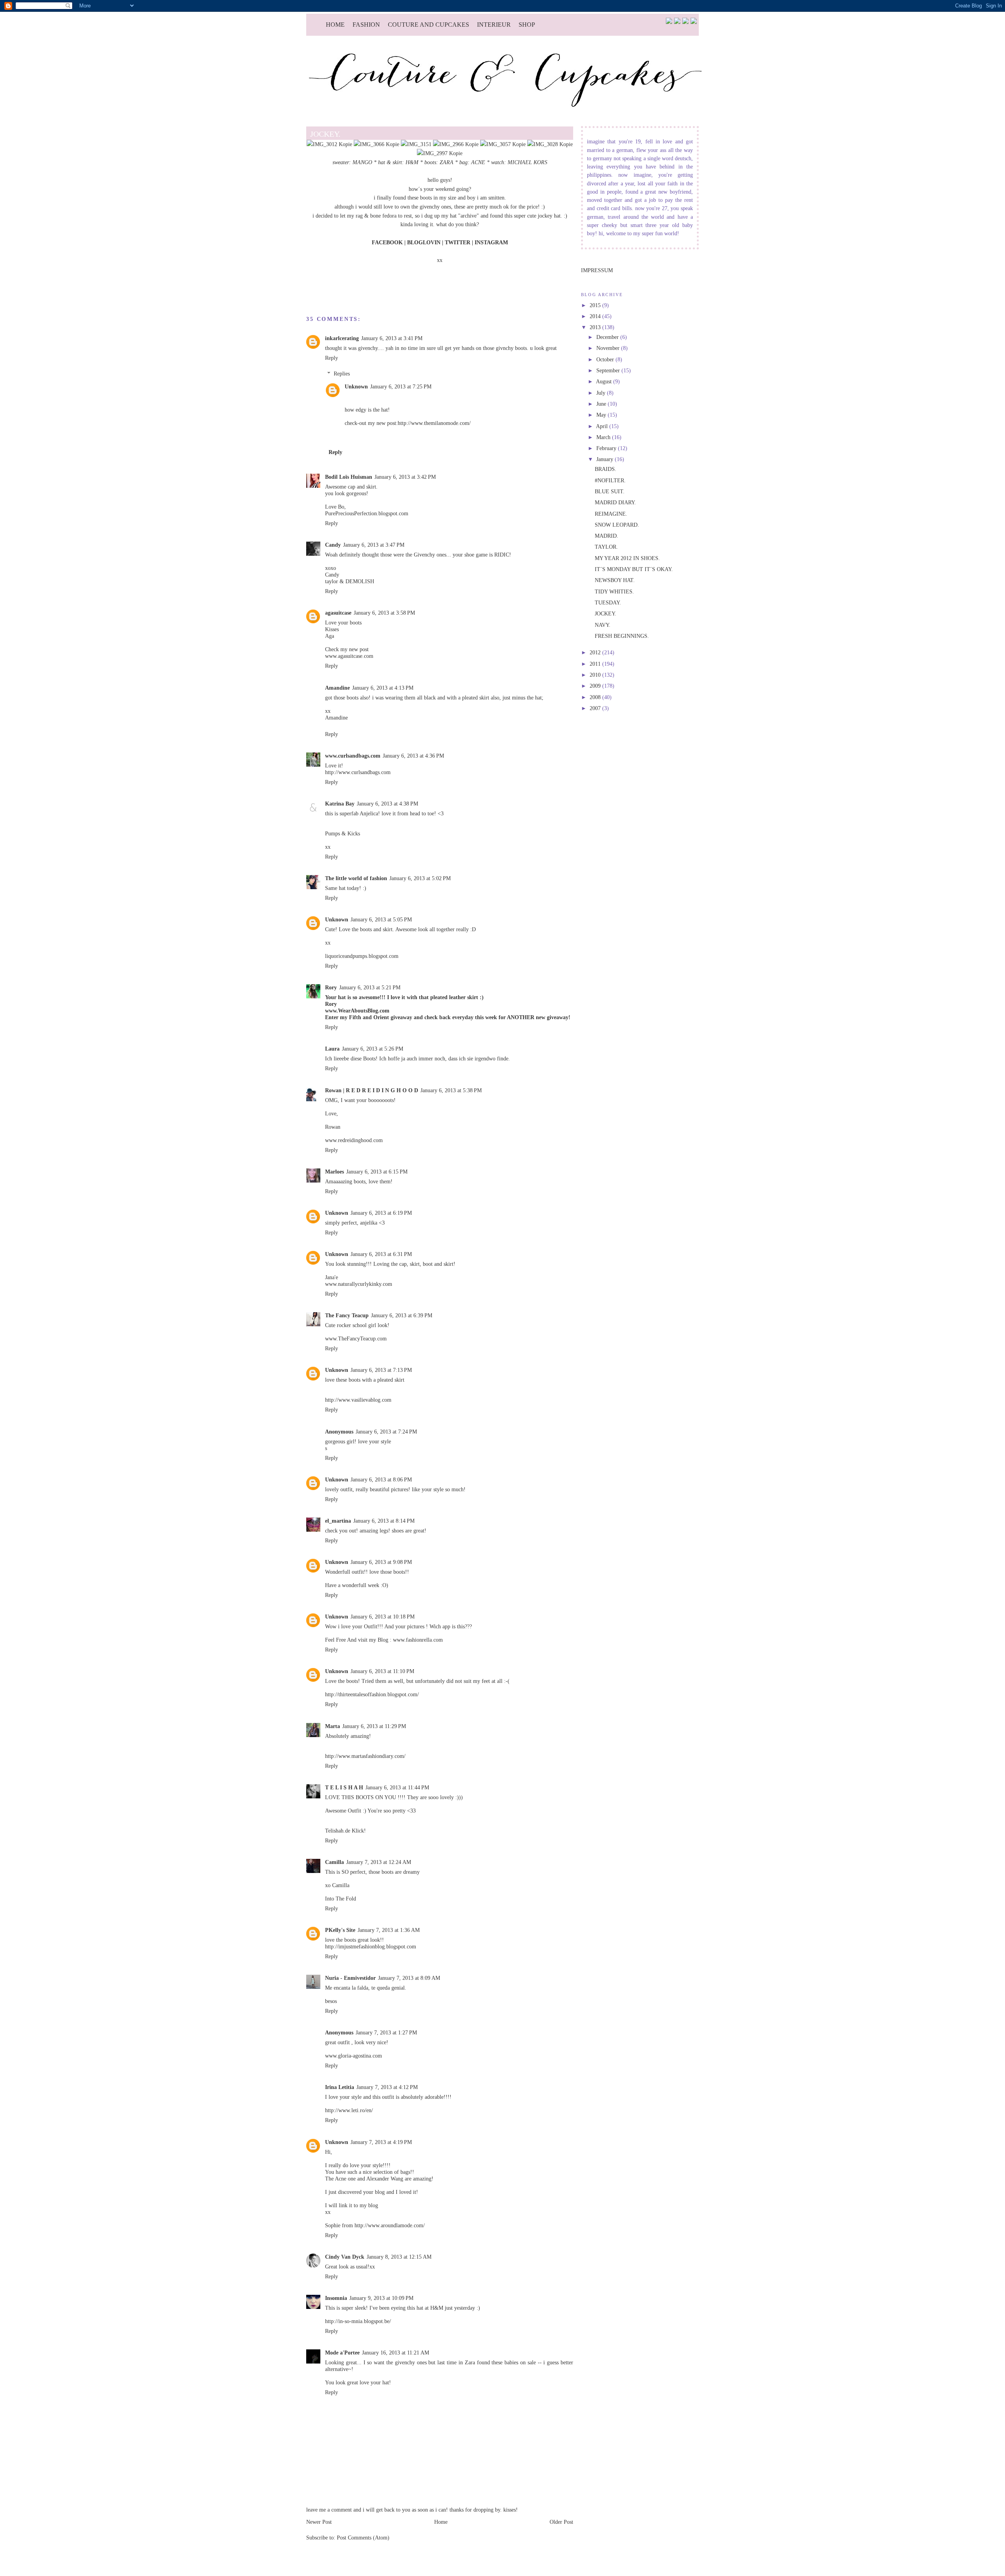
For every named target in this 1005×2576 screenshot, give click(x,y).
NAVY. (603, 625)
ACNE (478, 162)
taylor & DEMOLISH (350, 581)
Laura (332, 1049)
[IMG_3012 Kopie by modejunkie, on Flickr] (329, 144)
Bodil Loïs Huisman (349, 477)
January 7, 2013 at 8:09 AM (409, 1978)
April (603, 426)
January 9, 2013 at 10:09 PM (381, 2298)
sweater (341, 162)
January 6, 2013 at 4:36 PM (413, 756)
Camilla (334, 1862)
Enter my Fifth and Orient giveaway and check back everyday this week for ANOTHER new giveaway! (448, 1017)
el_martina (338, 1521)
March (604, 437)
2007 (596, 708)
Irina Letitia (340, 2087)
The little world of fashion (356, 878)
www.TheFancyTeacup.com (356, 1338)
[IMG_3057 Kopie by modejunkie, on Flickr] (503, 144)
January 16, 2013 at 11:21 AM (396, 2353)
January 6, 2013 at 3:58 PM (384, 613)
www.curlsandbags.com (353, 756)
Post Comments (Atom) (363, 2538)
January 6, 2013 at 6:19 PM (381, 1213)
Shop (527, 25)
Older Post (561, 2522)
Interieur (494, 25)
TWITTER (458, 242)
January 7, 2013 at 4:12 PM (387, 2087)
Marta (333, 1726)
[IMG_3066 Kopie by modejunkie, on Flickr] (376, 144)
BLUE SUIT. (610, 491)
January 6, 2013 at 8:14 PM (384, 1521)
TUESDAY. (608, 602)
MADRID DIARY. (615, 502)
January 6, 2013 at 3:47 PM (374, 545)
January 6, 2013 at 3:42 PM (405, 477)
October (606, 359)
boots (430, 162)
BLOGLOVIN (424, 242)
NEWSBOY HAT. (615, 580)
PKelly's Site (340, 1930)
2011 (596, 664)
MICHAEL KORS (527, 162)
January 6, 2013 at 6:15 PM (377, 1172)
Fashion (366, 25)
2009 (596, 686)
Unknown (356, 386)
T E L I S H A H (344, 1787)
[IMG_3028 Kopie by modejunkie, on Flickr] (550, 144)
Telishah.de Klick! (345, 1831)
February (607, 448)
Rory (331, 987)
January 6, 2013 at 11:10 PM (382, 1671)
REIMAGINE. (611, 514)
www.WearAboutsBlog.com (357, 1011)
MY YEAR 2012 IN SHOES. (627, 558)
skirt (397, 162)
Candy (333, 545)
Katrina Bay (340, 804)
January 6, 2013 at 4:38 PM (387, 804)
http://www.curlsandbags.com (358, 772)
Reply (332, 358)
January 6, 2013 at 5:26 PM (373, 1049)
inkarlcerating (342, 338)
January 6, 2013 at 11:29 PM (374, 1726)
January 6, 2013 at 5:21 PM (370, 987)
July (602, 393)
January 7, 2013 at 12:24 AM (379, 1862)
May (602, 415)
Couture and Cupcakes (428, 25)
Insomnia (336, 2298)
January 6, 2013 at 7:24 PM (386, 1432)
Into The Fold (341, 1899)
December (608, 337)
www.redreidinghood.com (354, 1140)
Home (335, 25)
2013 (596, 327)
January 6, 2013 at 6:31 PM (381, 1254)
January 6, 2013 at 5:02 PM (420, 878)
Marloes (334, 1172)
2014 (596, 316)
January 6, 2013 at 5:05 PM (381, 919)
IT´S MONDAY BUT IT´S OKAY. (634, 569)
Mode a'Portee (342, 2353)
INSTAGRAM (491, 242)
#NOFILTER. (610, 480)
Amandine (337, 688)
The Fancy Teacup (347, 1315)
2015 (596, 305)
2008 (596, 697)
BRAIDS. (606, 469)
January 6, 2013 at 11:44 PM (397, 1787)
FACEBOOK (387, 242)
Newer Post (319, 2522)
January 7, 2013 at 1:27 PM (386, 2032)
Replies (342, 373)
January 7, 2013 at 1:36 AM (389, 1930)
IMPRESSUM (597, 270)
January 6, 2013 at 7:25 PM (401, 386)
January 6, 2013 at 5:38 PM (451, 1090)
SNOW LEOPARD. (617, 525)
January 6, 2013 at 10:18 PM (383, 1617)
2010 (596, 675)
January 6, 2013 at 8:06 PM (381, 1479)
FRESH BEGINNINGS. (622, 636)
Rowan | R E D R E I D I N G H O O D (372, 1090)
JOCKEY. (606, 613)
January (606, 459)
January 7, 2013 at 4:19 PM (381, 2142)
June (602, 404)
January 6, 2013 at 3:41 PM (392, 338)
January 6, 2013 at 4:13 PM (383, 688)
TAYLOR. (606, 547)
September (609, 370)
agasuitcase (338, 613)
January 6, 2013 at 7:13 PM (381, 1370)
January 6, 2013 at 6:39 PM (402, 1315)
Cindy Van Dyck (345, 2257)
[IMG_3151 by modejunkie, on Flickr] (416, 144)
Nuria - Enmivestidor (350, 1978)
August (605, 381)
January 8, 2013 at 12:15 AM (399, 2257)
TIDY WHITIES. (614, 591)
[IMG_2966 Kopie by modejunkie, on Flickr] (456, 144)
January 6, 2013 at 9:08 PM (381, 1562)
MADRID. (607, 536)
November (609, 348)
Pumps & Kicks (343, 833)
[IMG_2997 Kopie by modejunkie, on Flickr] (440, 153)
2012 (596, 652)
